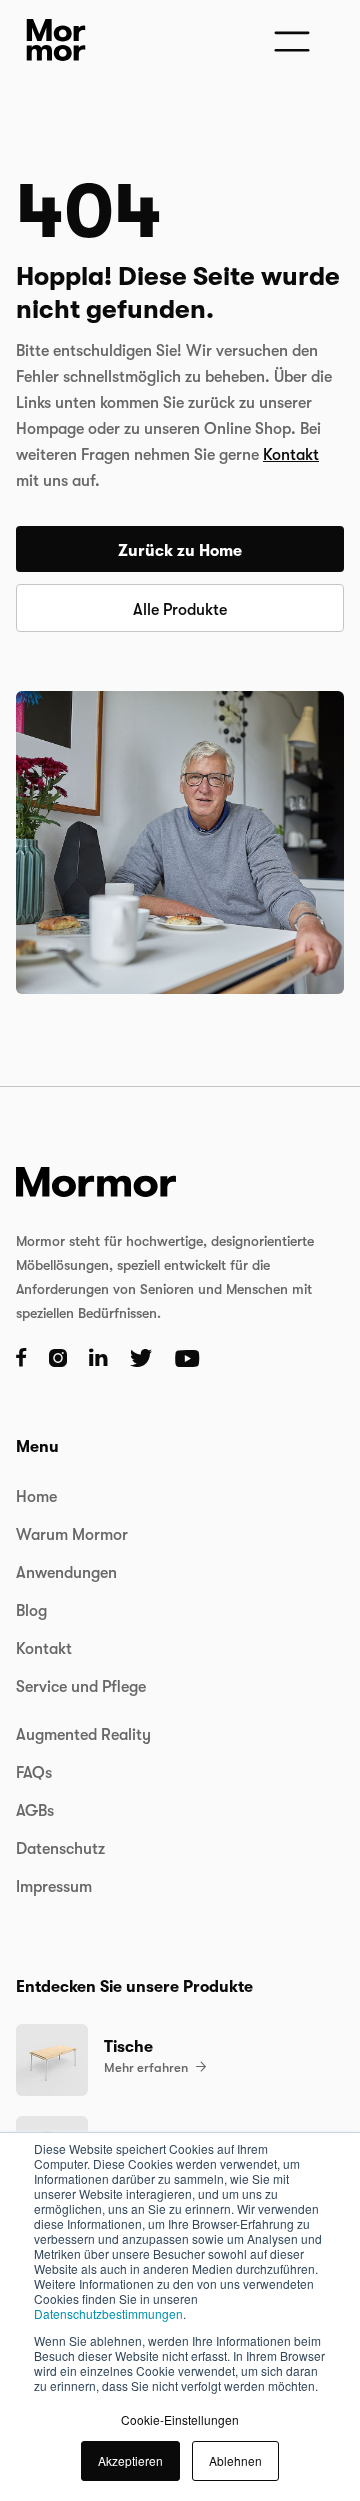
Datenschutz (60, 1849)
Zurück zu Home (180, 551)
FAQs (34, 1773)
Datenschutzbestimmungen (108, 2313)
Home (36, 1497)
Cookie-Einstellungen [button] (180, 2419)
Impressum (54, 1887)
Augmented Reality (83, 1735)
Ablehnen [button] (235, 2460)
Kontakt (291, 455)
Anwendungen (66, 1573)
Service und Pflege (81, 1687)
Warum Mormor (72, 1535)
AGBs (35, 1811)
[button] (290, 40)
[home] (51, 40)
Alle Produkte (180, 610)
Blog (31, 1611)
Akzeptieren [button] (130, 2460)
